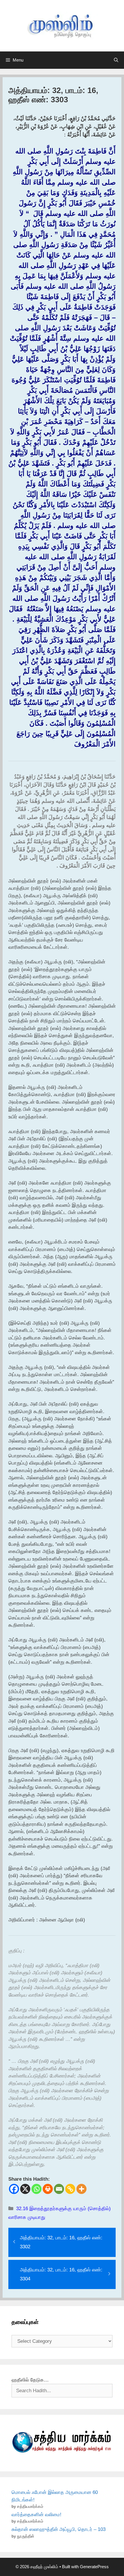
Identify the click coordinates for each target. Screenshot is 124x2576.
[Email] (59, 2189)
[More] (81, 2189)
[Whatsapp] (36, 2189)
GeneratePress (94, 2567)
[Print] (48, 2189)
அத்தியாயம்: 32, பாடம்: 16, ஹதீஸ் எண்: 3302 (61, 2242)
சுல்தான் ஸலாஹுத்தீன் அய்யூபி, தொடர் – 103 (59, 2529)
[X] (25, 2189)
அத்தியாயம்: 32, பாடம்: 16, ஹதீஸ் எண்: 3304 (61, 2274)
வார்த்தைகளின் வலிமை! (36, 2515)
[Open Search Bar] (116, 60)
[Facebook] (14, 2189)
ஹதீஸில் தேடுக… (30, 2380)
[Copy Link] (70, 2189)
